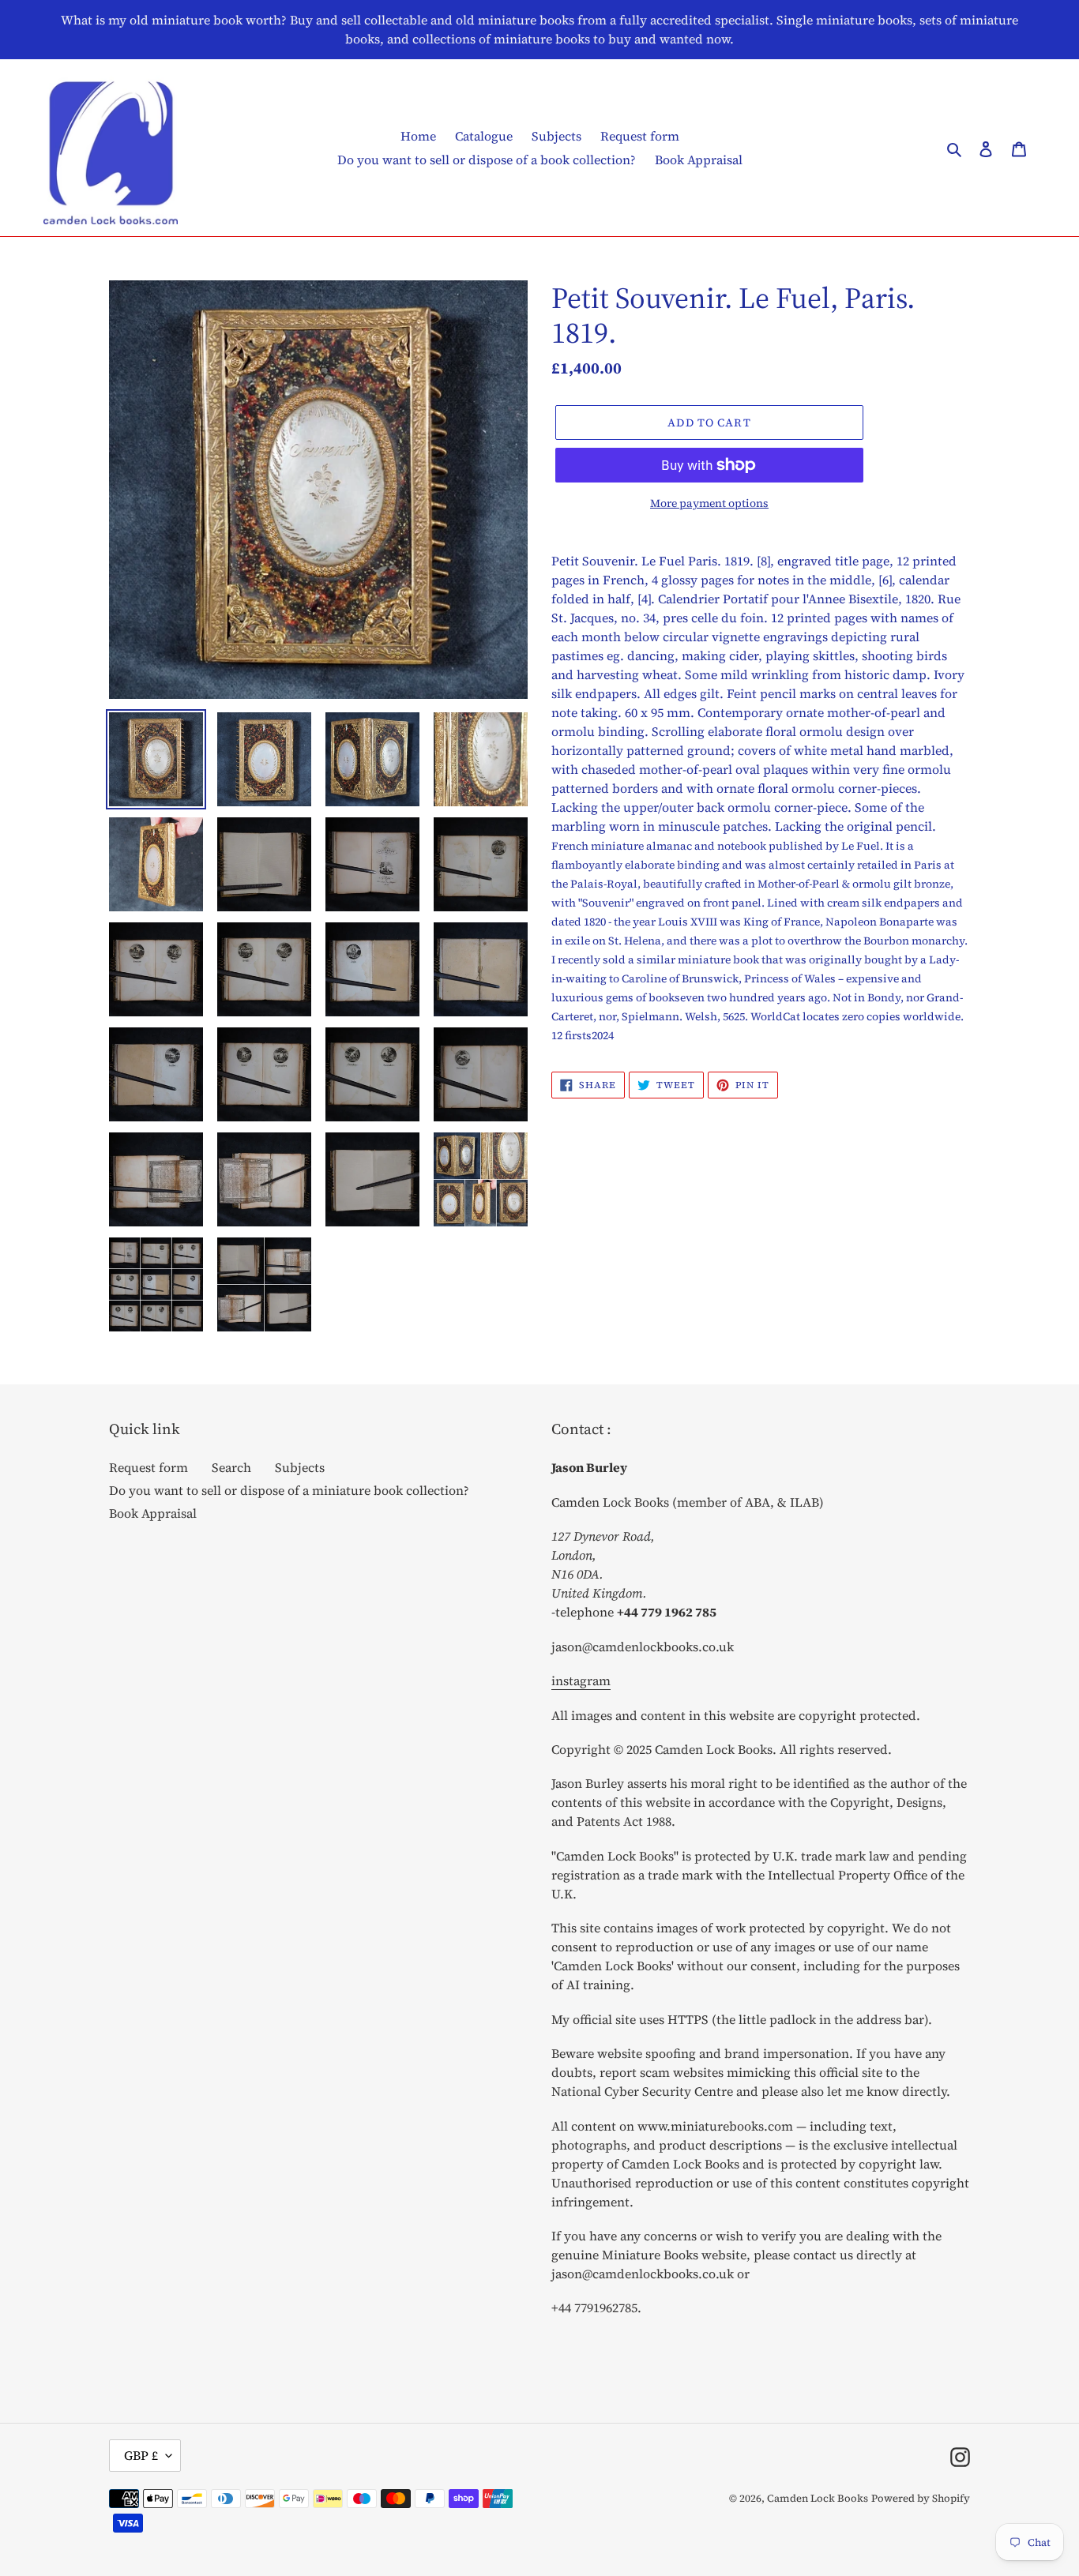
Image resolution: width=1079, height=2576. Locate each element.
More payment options (709, 503)
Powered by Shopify (921, 2498)
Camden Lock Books (818, 2498)
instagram (581, 1680)
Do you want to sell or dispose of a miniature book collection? (289, 1490)
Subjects (300, 1467)
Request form (149, 1467)
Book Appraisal (153, 1513)
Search (231, 1467)
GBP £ (141, 2455)
